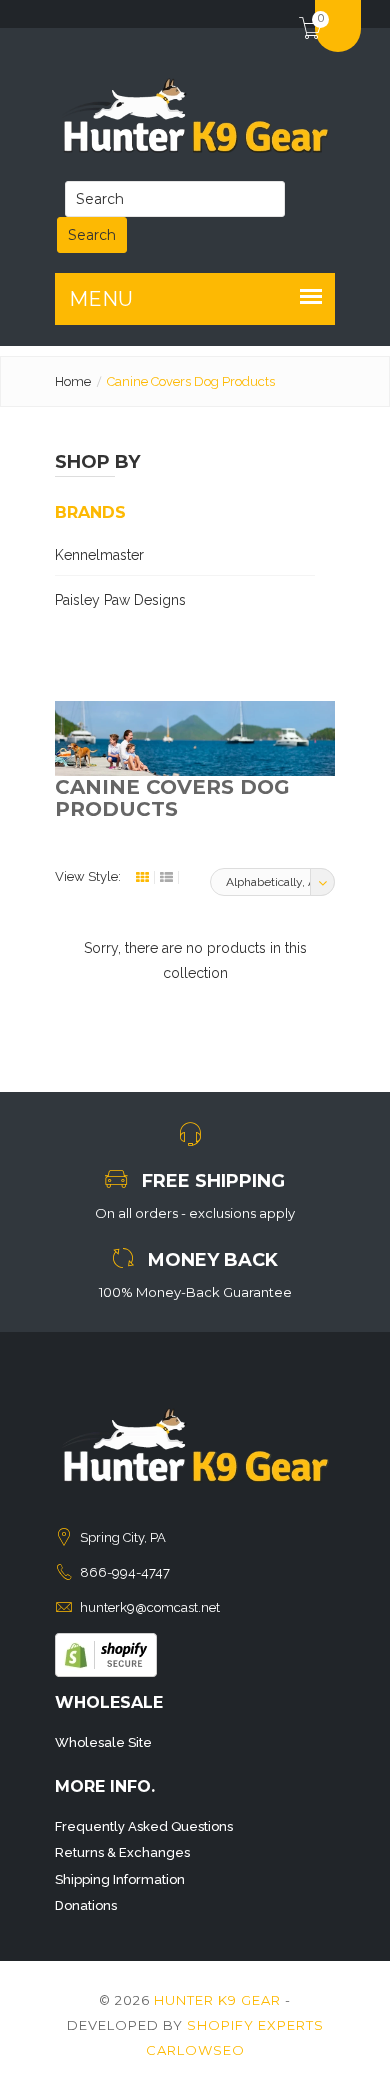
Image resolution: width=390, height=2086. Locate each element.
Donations (86, 1905)
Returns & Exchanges (122, 1852)
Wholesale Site (103, 1742)
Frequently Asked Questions (144, 1826)
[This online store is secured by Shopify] (106, 1654)
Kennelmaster (99, 555)
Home (73, 381)
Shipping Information (120, 1879)
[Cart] (302, 14)
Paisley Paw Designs (120, 600)
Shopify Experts (255, 2025)
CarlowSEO (195, 2050)
